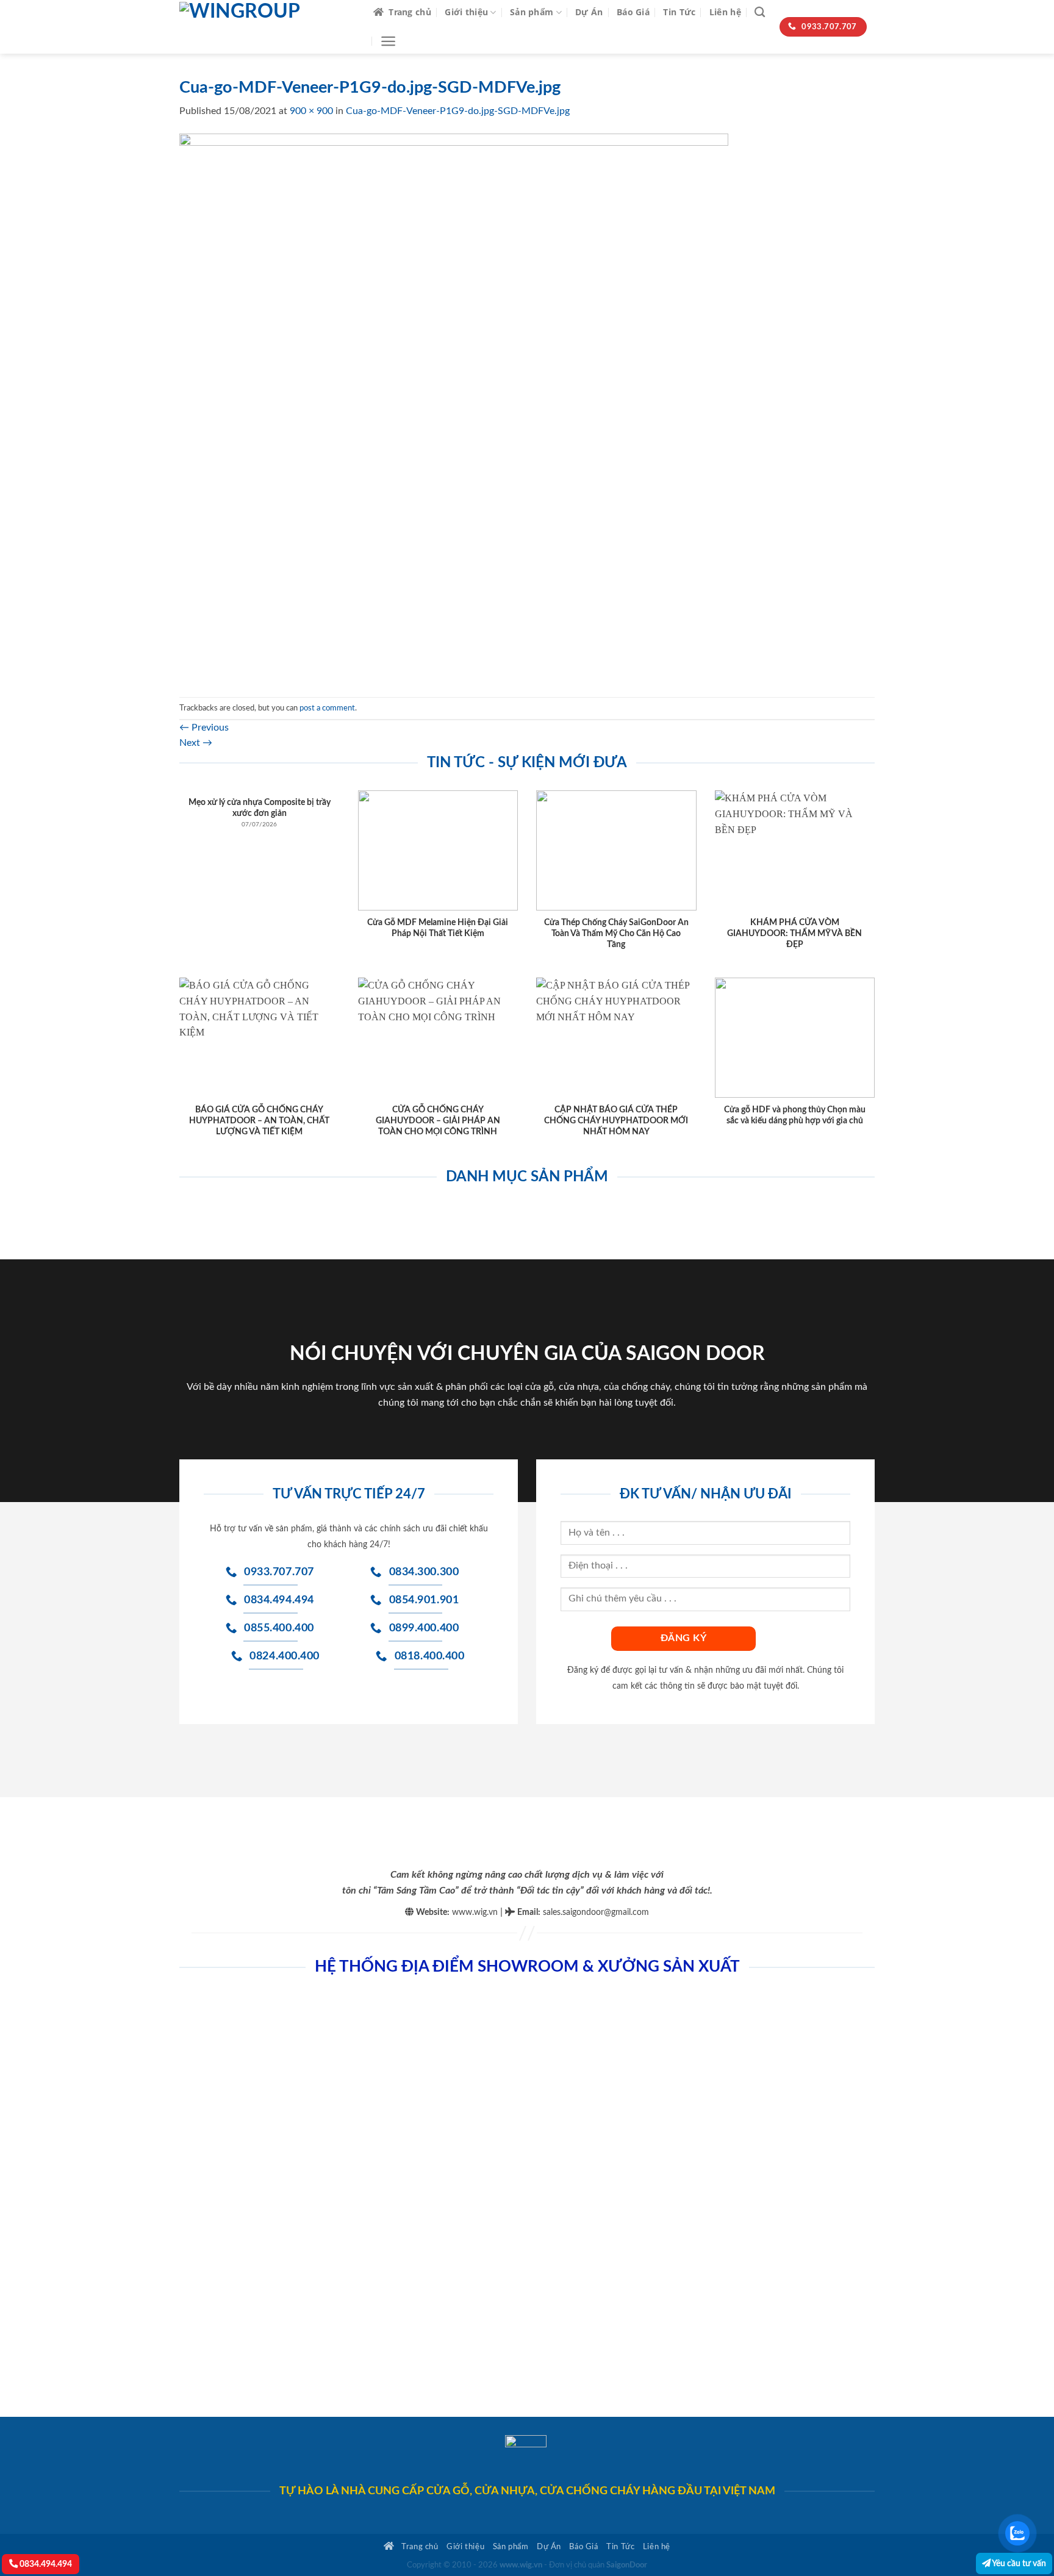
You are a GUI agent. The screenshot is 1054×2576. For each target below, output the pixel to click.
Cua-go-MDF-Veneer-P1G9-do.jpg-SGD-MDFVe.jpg (458, 111)
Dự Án (589, 12)
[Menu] (388, 41)
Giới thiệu (466, 12)
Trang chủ (410, 12)
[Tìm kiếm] (760, 13)
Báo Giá (633, 12)
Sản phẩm (532, 12)
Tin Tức (679, 12)
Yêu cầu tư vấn (1018, 2563)
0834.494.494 (45, 2564)
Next (196, 743)
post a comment (327, 708)
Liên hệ (725, 12)
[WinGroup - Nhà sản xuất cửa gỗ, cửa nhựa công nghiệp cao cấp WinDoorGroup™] (267, 27)
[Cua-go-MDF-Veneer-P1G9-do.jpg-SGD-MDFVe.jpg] (454, 407)
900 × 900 (311, 111)
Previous (204, 728)
